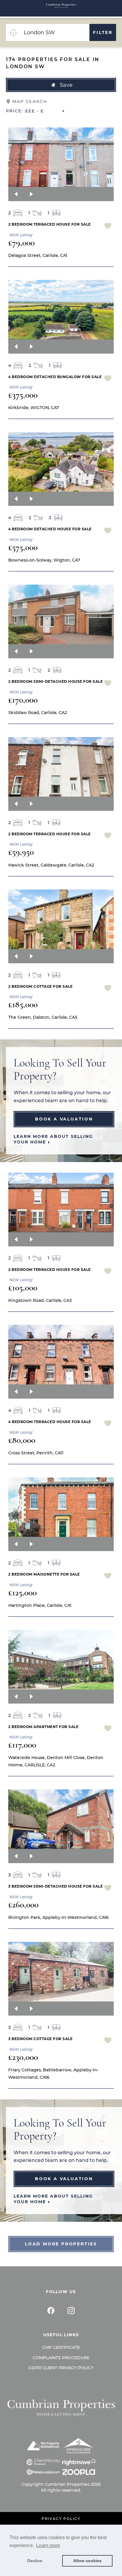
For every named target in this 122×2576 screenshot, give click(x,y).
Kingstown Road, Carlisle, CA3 (40, 1300)
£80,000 (22, 1440)
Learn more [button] (48, 2545)
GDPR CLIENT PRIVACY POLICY (61, 2368)
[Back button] (16, 194)
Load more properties (61, 2244)
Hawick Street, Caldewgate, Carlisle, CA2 (51, 865)
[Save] (108, 227)
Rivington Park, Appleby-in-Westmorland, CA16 (58, 1917)
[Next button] (31, 194)
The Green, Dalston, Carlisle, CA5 (43, 1017)
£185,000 (23, 1004)
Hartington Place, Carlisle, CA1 (40, 1605)
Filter (103, 32)
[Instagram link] (71, 2311)
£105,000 (23, 1288)
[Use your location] (13, 32)
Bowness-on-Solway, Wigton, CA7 (44, 560)
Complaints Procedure (61, 2358)
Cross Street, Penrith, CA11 (36, 1453)
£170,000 (23, 700)
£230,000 (23, 2057)
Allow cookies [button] (87, 2561)
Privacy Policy (61, 2519)
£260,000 (23, 1905)
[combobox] (55, 32)
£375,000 (23, 395)
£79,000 (21, 243)
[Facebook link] (51, 2311)
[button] (61, 85)
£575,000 (23, 547)
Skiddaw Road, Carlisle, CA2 (38, 713)
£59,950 (21, 852)
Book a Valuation (64, 1119)
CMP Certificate (61, 2347)
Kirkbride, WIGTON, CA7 (34, 408)
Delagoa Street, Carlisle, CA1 (38, 255)
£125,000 (23, 1593)
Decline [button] (35, 2561)
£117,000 (22, 1745)
